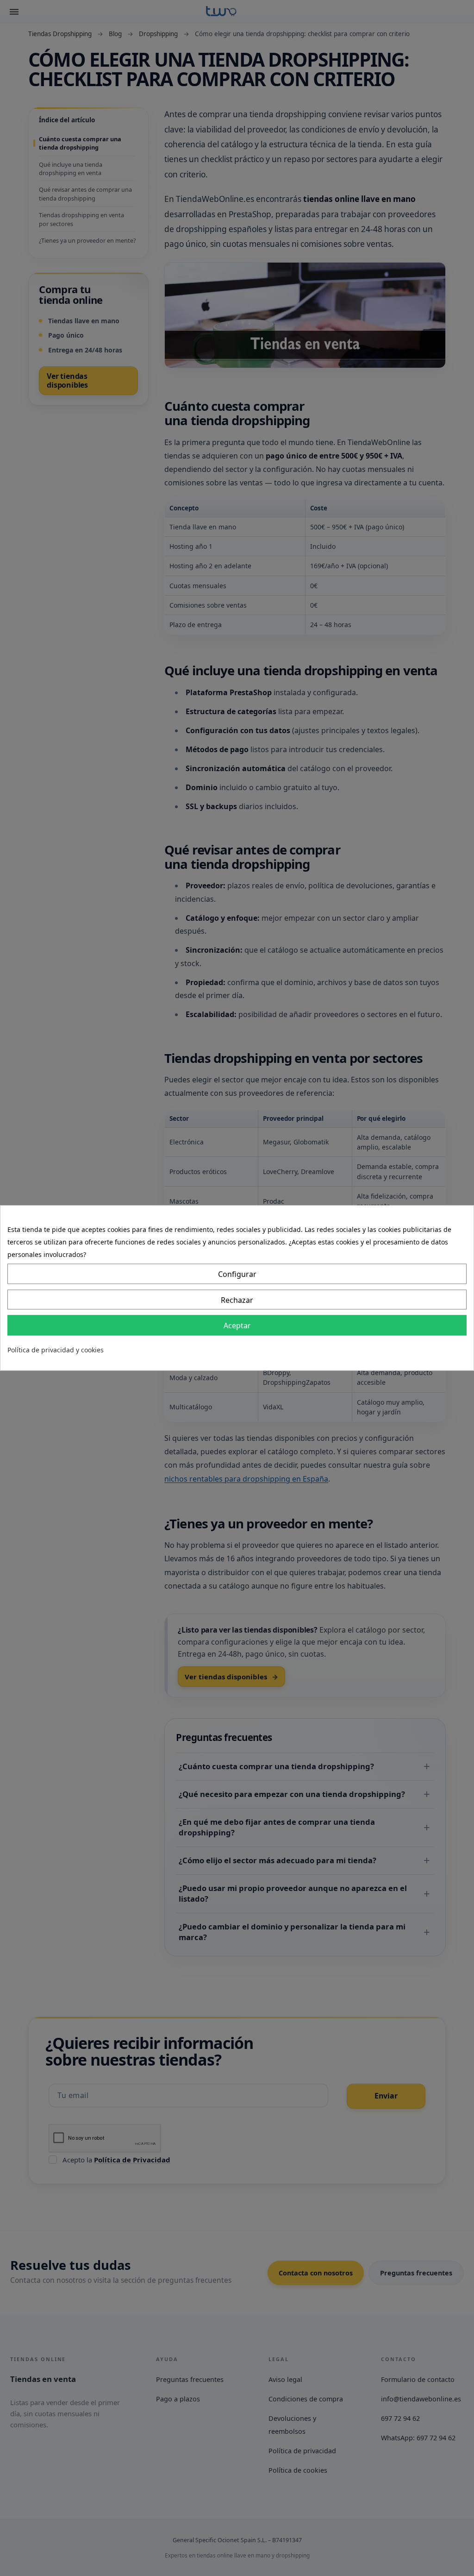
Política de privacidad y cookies (56, 1350)
